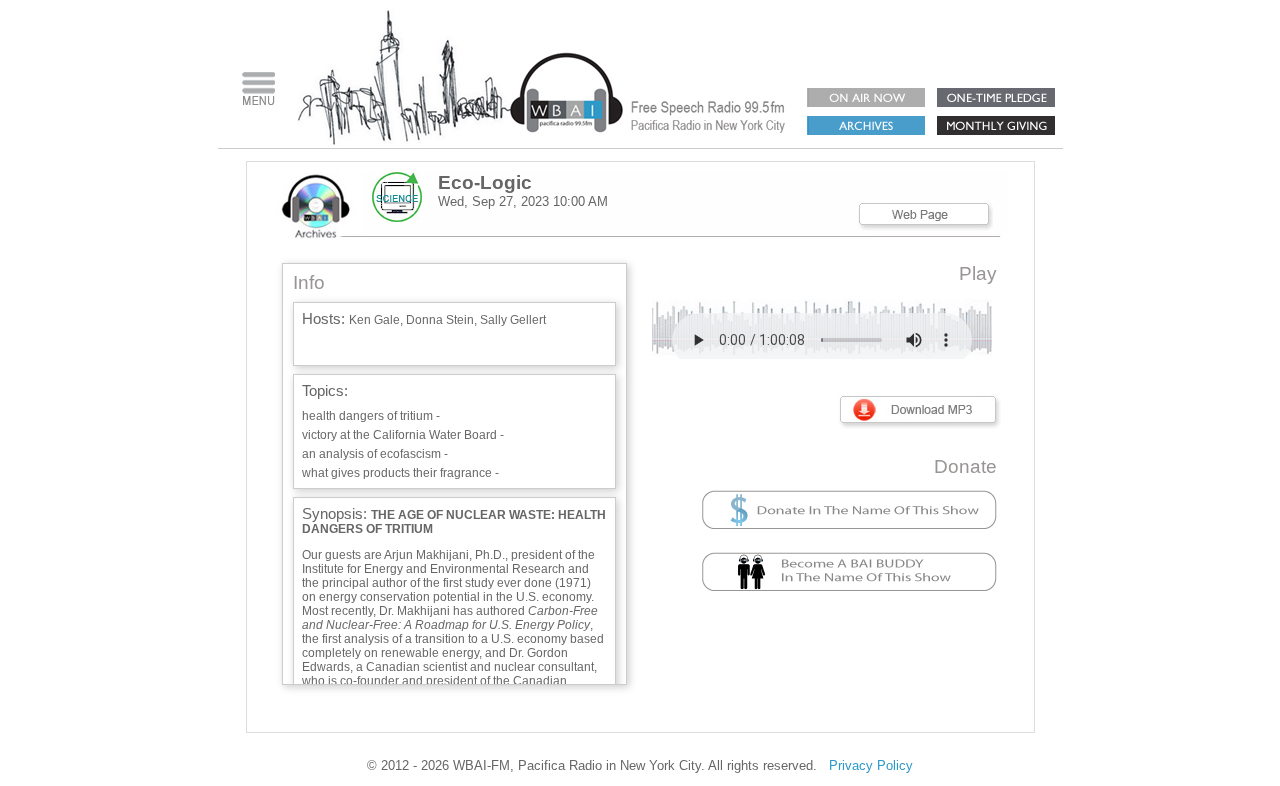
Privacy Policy (871, 765)
